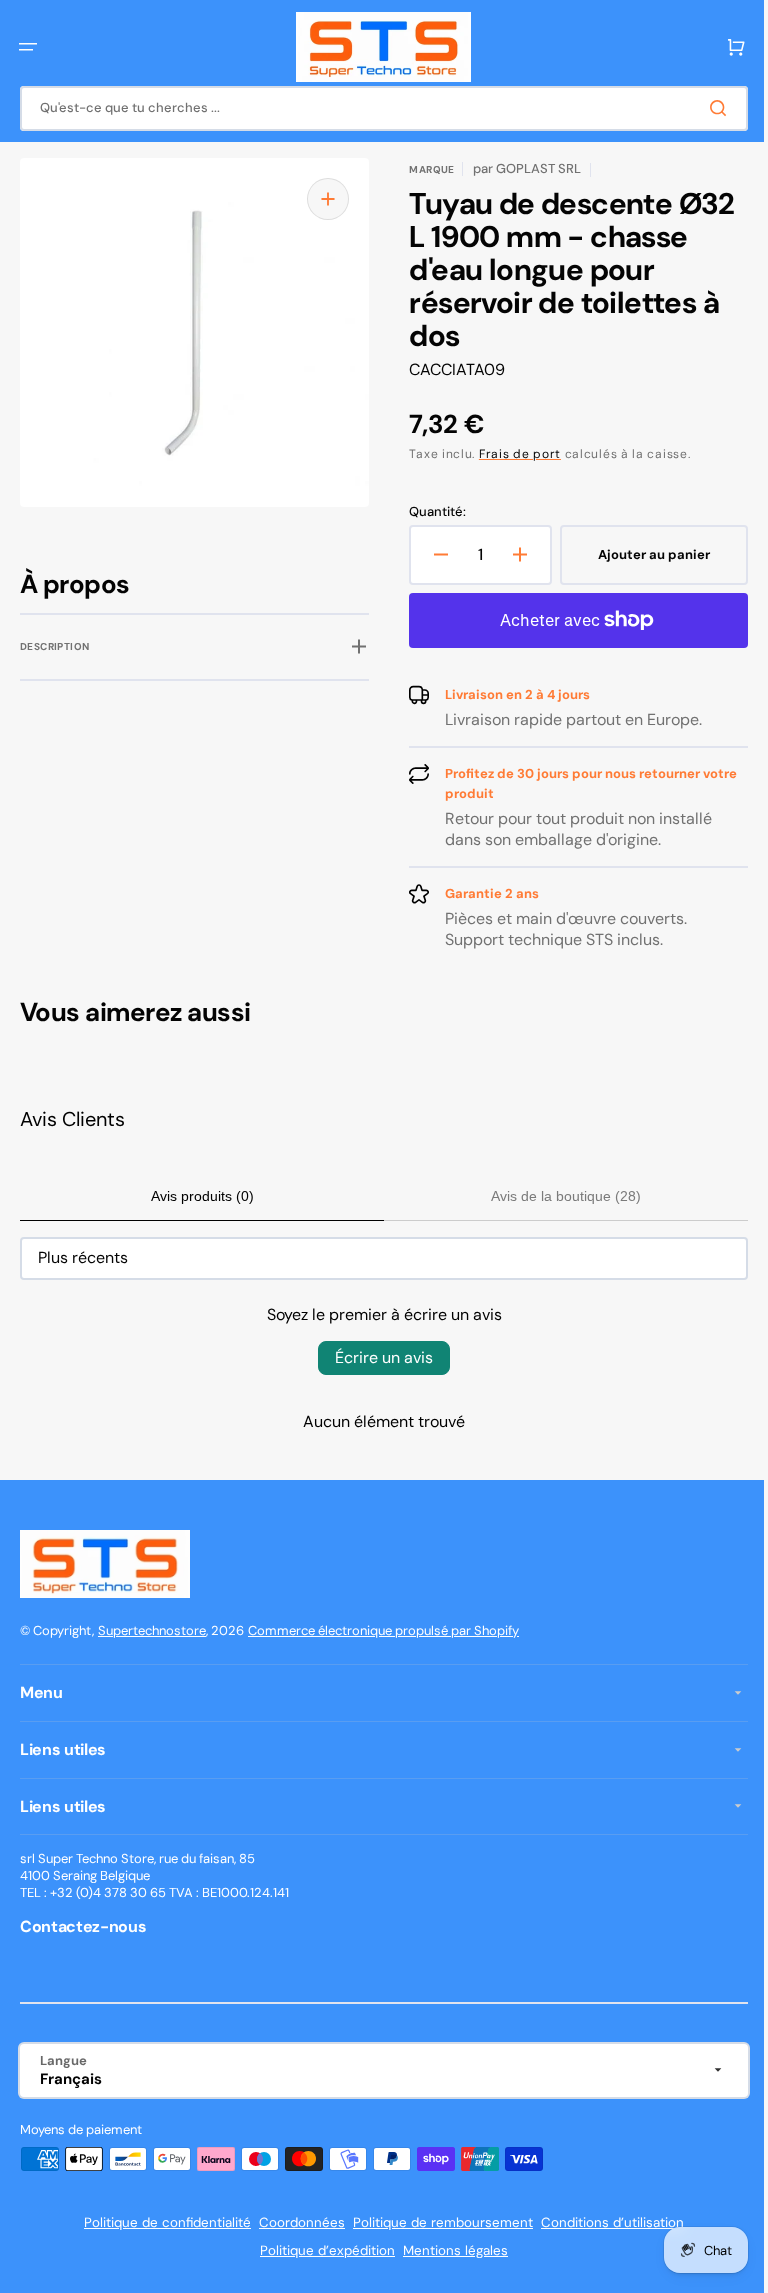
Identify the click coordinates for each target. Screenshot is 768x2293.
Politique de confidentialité (160, 2222)
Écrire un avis (377, 1357)
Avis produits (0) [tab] (198, 1196)
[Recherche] (707, 108)
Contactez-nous (83, 1926)
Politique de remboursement (436, 2222)
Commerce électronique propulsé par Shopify (383, 1630)
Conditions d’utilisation (605, 2222)
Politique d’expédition (320, 2250)
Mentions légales (448, 2250)
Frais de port (513, 454)
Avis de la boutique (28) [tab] (555, 1196)
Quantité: (430, 512)
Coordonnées (295, 2222)
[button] (28, 47)
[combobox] (376, 108)
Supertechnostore (152, 1630)
